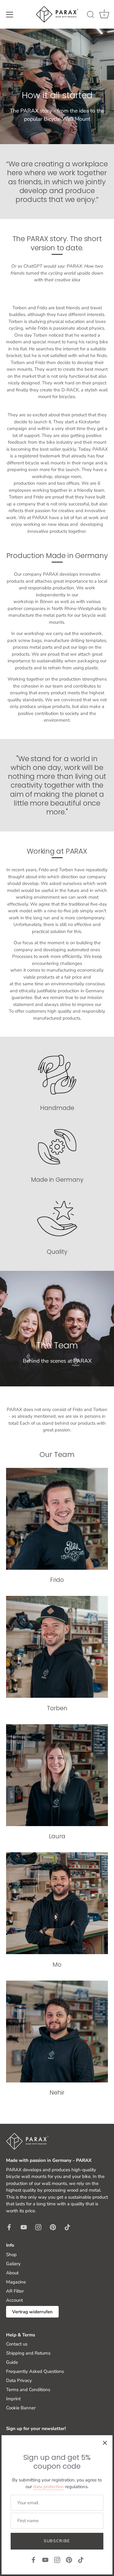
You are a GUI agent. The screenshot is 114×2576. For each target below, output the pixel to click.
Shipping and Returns (28, 2353)
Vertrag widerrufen (32, 2312)
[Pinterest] (69, 2560)
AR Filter (15, 2291)
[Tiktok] (81, 2560)
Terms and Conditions (28, 2390)
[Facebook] (33, 2560)
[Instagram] (57, 2560)
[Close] (105, 2443)
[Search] (91, 16)
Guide (12, 2362)
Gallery (13, 2264)
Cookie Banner (21, 2408)
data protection (48, 2487)
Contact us (17, 2344)
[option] (57, 86)
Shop (11, 2255)
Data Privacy (19, 2380)
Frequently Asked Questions (35, 2371)
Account (14, 2300)
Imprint (13, 2399)
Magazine (16, 2282)
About (12, 2273)
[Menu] (10, 15)
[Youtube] (45, 2560)
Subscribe (57, 2541)
